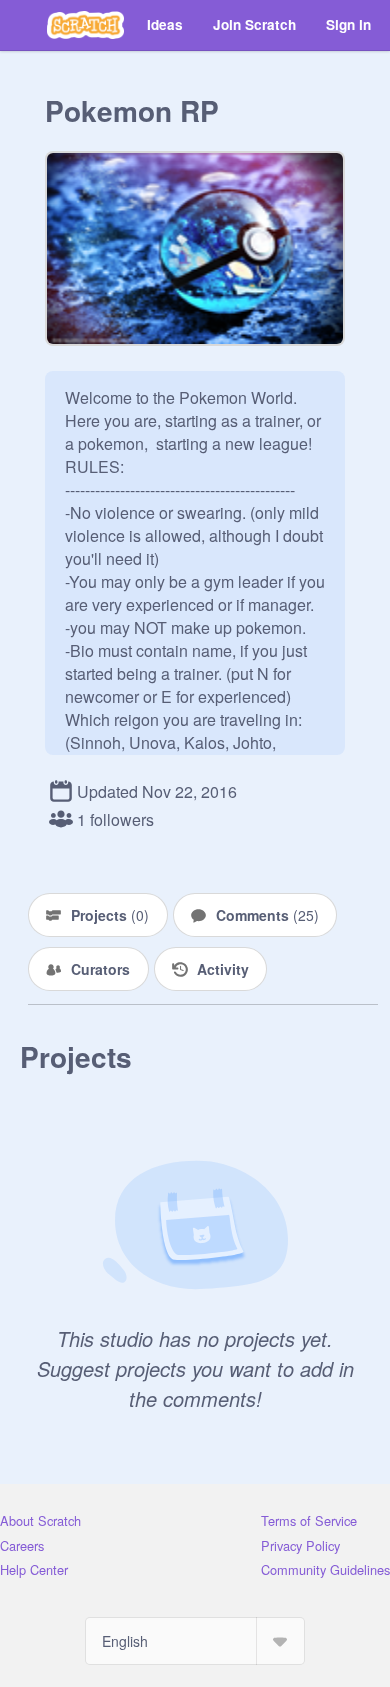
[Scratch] (85, 25)
